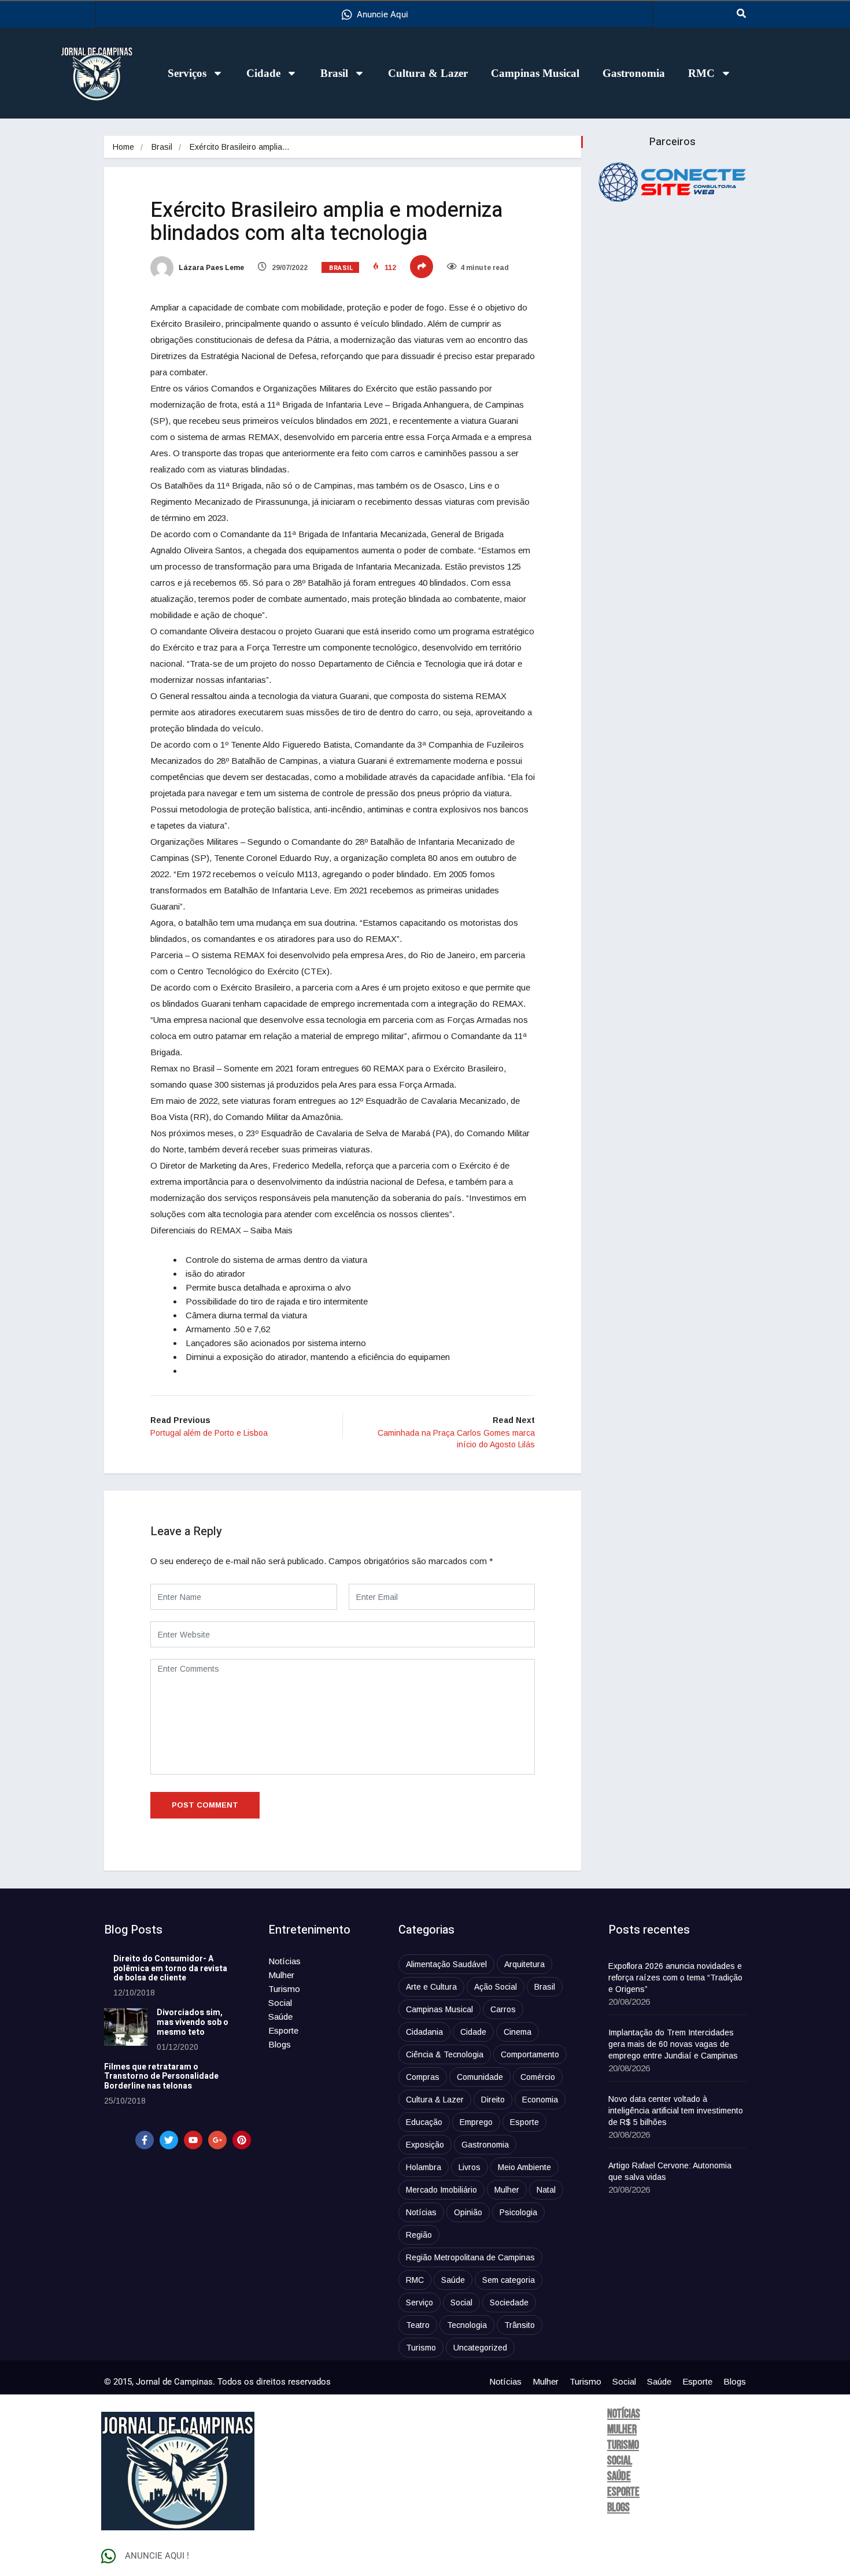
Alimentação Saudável (446, 1964)
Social (280, 2003)
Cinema (518, 2032)
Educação (424, 2122)
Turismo (284, 1989)
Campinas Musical (535, 73)
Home (123, 147)
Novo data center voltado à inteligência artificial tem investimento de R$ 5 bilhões (676, 2111)
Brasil (334, 73)
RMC (701, 73)
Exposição (425, 2145)
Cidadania (424, 2032)
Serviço (420, 2302)
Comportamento (530, 2054)
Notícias (284, 1961)
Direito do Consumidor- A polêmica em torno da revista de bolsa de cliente (170, 1969)
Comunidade (480, 2077)
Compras (423, 2077)
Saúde (280, 2017)
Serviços (187, 73)
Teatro (418, 2325)
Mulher (281, 1975)
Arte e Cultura (431, 1987)
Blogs (280, 2044)
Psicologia (518, 2212)
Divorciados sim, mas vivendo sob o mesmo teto (193, 2022)
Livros (470, 2167)
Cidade (263, 73)
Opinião (468, 2212)
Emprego (476, 2122)
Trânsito (520, 2325)
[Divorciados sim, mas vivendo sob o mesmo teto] (126, 2027)
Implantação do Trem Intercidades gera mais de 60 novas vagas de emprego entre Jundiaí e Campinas (673, 2044)
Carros (503, 2009)
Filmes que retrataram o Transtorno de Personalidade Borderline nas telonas (161, 2077)
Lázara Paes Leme (210, 268)
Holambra (424, 2167)
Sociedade (509, 2302)
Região (419, 2235)
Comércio (538, 2077)
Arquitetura (524, 1964)
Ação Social (496, 1987)
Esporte (283, 2030)
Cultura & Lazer (428, 73)
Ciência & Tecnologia (445, 2054)
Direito (493, 2100)
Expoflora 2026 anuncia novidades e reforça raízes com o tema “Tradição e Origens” (675, 1978)
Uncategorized (480, 2348)
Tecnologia (467, 2325)
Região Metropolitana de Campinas (470, 2257)
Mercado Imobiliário (441, 2190)
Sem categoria (509, 2280)
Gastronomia (634, 73)
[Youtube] (193, 2140)
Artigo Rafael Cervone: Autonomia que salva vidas (670, 2171)
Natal (546, 2190)
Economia (540, 2100)
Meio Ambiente (524, 2167)
